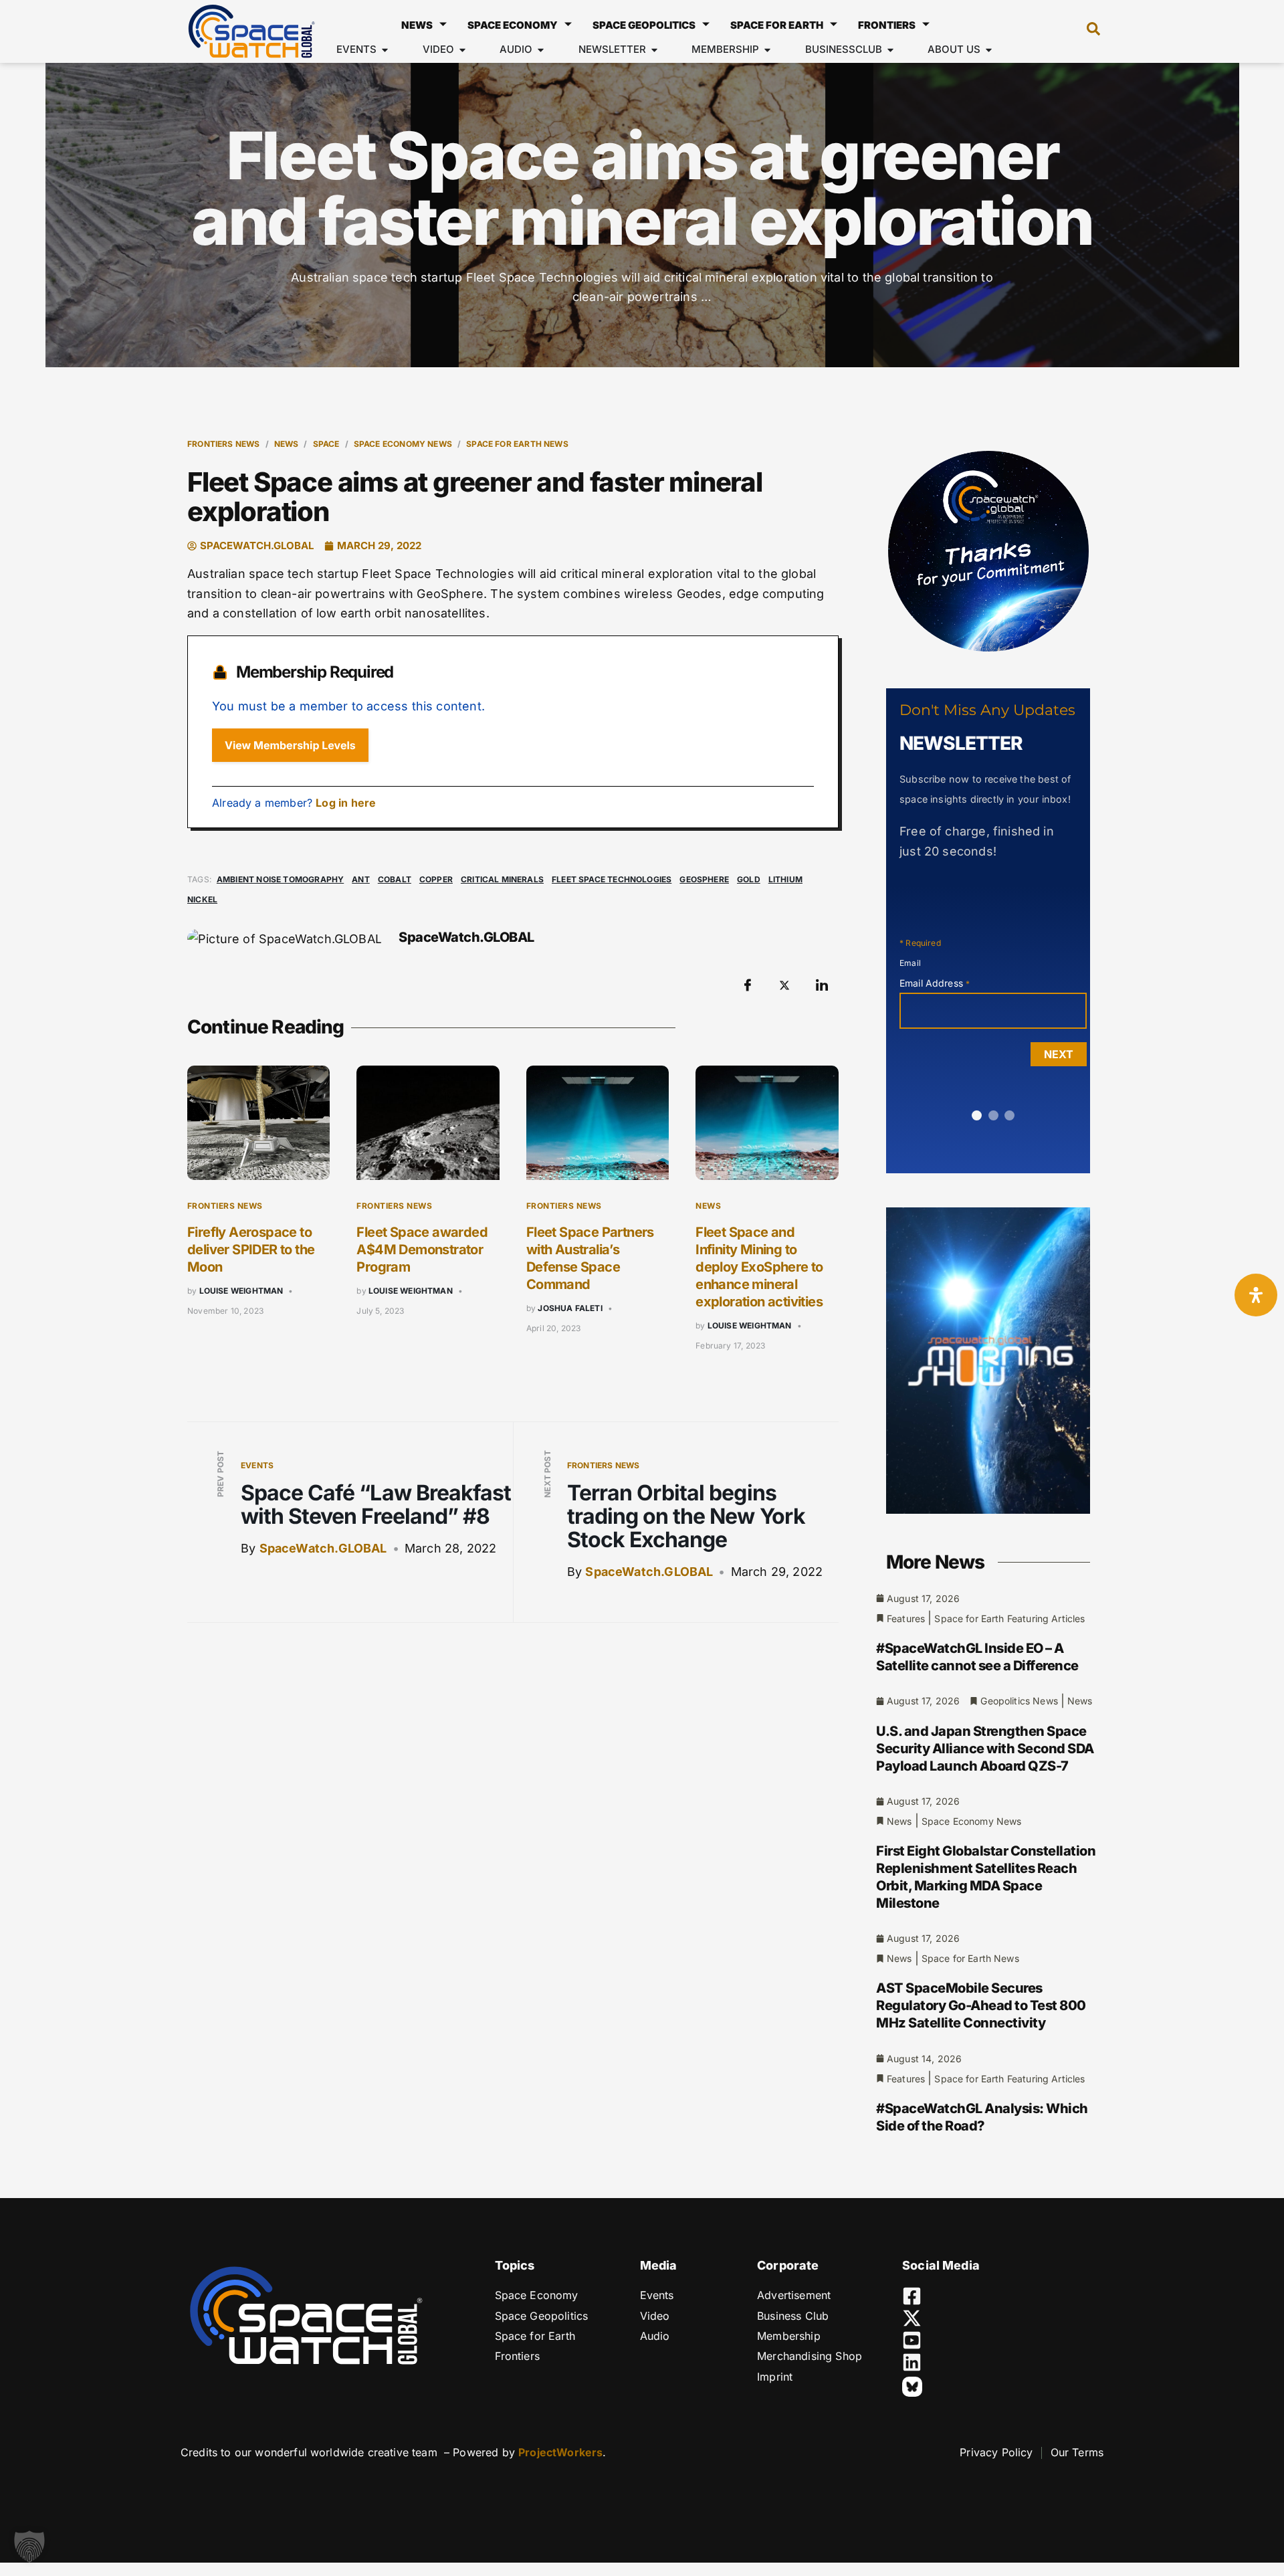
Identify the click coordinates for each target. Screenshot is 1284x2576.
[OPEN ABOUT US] (989, 50)
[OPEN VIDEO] (462, 50)
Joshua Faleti (570, 1308)
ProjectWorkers (560, 2452)
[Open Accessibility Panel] (1256, 1295)
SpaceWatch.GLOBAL (323, 1548)
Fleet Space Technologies (612, 879)
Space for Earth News (517, 444)
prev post (220, 1474)
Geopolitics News (1019, 1701)
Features (906, 1618)
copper (436, 879)
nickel (202, 899)
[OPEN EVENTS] (385, 50)
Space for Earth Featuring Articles (1009, 1618)
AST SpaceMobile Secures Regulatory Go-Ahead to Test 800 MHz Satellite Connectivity (981, 2005)
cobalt (395, 879)
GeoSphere (704, 879)
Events (257, 1465)
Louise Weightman (241, 1291)
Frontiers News (224, 444)
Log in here (346, 803)
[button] (1087, 31)
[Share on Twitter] (784, 985)
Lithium (785, 879)
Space (326, 444)
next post (547, 1474)
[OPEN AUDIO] (541, 50)
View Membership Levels (290, 745)
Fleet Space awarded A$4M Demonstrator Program (422, 1250)
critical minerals (502, 879)
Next (1059, 1054)
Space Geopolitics (644, 25)
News (417, 25)
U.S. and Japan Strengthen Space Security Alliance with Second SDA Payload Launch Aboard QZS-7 (985, 1749)
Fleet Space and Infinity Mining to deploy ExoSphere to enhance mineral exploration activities (759, 1267)
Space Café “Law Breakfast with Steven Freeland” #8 (376, 1504)
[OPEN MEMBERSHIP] (767, 50)
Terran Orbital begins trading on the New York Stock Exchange (686, 1516)
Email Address (935, 983)
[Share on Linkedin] (822, 985)
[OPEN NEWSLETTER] (654, 50)
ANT (361, 879)
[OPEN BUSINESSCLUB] (890, 50)
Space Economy (513, 25)
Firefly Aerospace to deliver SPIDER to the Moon (251, 1250)
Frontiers (887, 25)
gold (749, 879)
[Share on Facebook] (748, 985)
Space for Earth (777, 25)
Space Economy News (403, 444)
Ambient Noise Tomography (280, 879)
